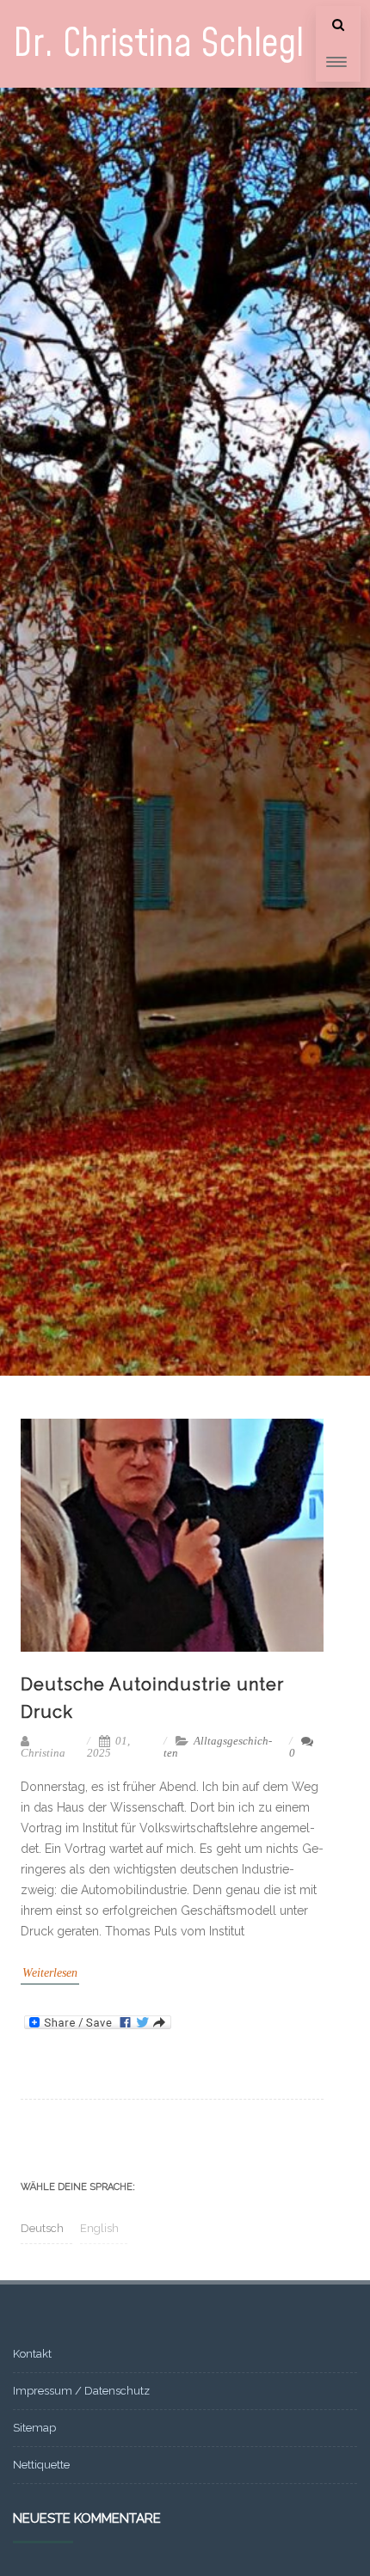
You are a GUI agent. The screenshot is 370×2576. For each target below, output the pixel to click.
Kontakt (32, 2354)
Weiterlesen (50, 1973)
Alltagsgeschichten (218, 1747)
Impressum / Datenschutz (81, 2391)
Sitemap (34, 2428)
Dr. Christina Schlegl (158, 44)
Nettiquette (41, 2465)
